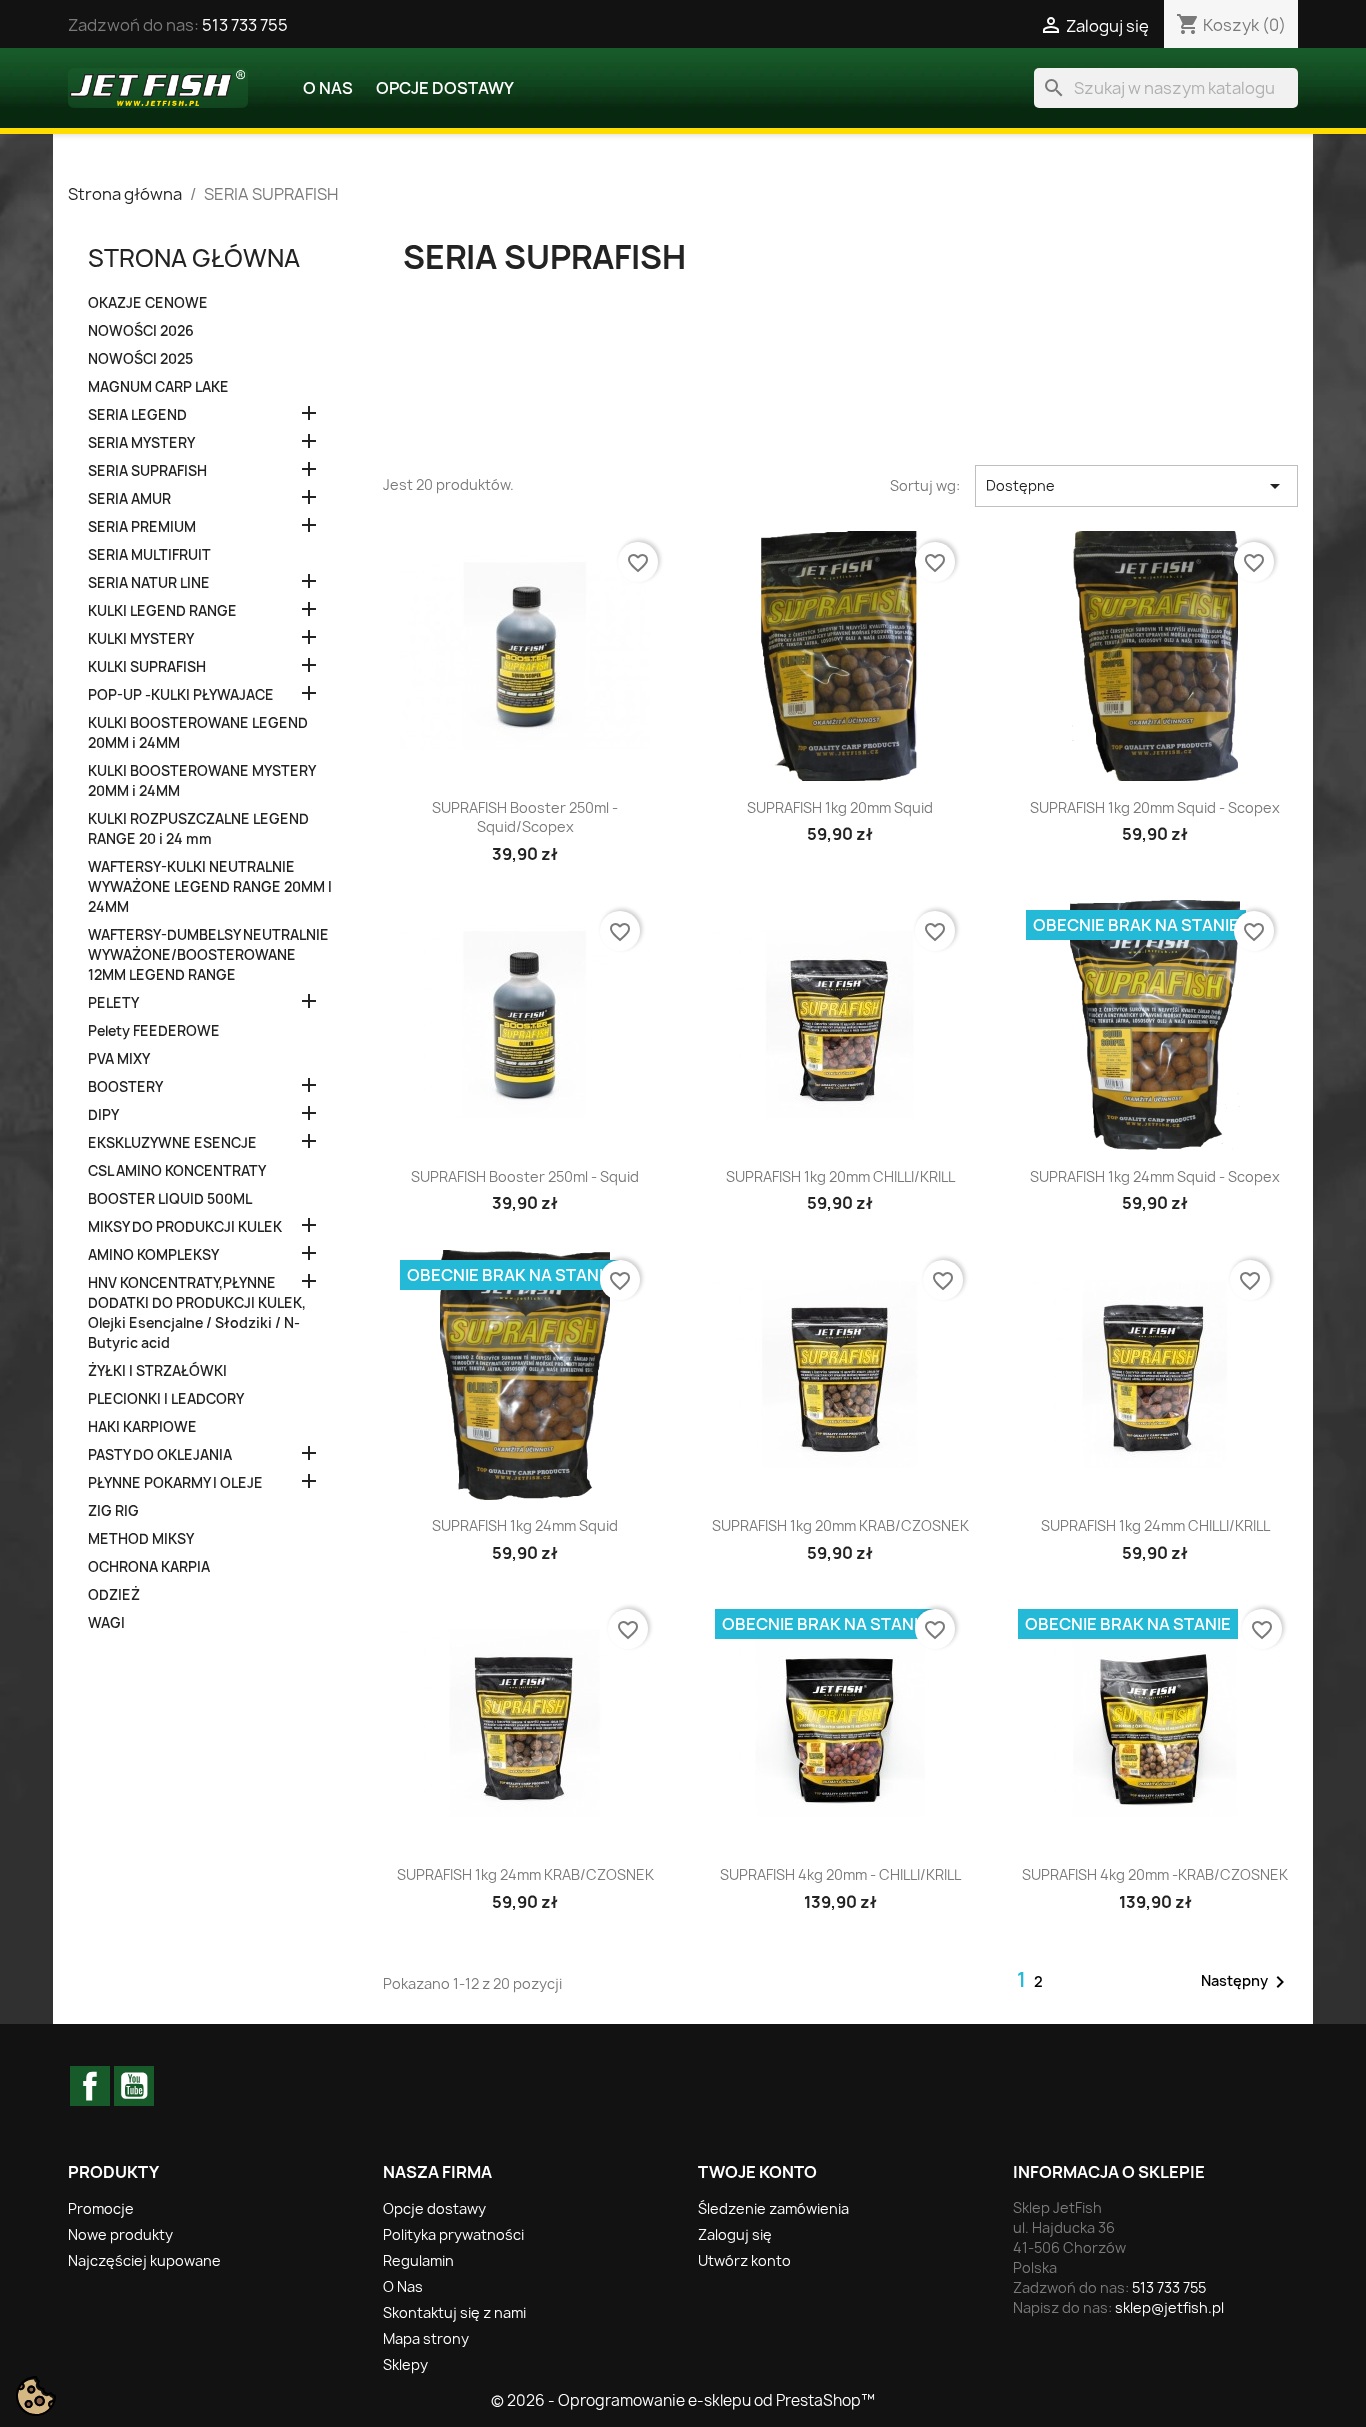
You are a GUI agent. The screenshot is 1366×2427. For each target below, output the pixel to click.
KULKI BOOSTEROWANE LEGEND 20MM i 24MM (198, 733)
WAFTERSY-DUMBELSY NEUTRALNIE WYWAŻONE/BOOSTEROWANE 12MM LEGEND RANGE (208, 955)
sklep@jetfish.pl (1169, 2307)
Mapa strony (426, 2338)
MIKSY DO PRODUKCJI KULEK (185, 1227)
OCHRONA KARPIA (149, 1567)
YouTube (134, 2086)
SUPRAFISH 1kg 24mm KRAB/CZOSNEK (525, 1874)
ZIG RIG (113, 1511)
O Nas (328, 88)
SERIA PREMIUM (142, 527)
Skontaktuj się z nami (454, 2312)
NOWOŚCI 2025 (140, 359)
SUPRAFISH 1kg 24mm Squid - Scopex (1155, 1176)
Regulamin (418, 2260)
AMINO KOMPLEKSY (153, 1255)
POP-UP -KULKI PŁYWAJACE (181, 695)
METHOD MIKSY (141, 1539)
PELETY (113, 1003)
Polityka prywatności (453, 2234)
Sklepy (405, 2364)
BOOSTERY (125, 1087)
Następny (1246, 1982)
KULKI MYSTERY (141, 639)
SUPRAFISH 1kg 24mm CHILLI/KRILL (1155, 1525)
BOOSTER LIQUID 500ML (170, 1199)
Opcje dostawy (445, 88)
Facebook (90, 2086)
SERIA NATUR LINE (149, 583)
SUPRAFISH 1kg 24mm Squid (525, 1525)
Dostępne (1136, 486)
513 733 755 (245, 25)
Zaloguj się (735, 2234)
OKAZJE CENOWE (148, 303)
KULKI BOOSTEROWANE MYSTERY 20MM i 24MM (201, 781)
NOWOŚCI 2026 (141, 331)
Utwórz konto (744, 2260)
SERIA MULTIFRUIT (149, 555)
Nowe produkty (120, 2234)
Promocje (101, 2208)
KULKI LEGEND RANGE (162, 611)
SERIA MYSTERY (141, 443)
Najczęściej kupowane (144, 2260)
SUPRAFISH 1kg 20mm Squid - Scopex (1155, 807)
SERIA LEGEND (137, 415)
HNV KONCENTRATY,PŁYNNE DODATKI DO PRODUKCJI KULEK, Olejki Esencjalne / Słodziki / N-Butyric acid (197, 1313)
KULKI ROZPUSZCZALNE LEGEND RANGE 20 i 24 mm (198, 829)
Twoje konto (757, 2172)
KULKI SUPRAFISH (147, 667)
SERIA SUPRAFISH (147, 471)
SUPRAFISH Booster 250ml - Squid (525, 1176)
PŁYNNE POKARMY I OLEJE (175, 1483)
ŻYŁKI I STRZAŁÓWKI (157, 1371)
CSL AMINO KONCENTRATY (177, 1171)
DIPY (103, 1115)
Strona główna (194, 258)
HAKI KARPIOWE (142, 1427)
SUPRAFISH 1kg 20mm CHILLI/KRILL (840, 1176)
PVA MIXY (119, 1059)
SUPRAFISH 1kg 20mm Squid (840, 807)
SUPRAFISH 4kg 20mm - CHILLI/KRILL (840, 1874)
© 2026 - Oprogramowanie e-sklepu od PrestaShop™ (683, 2400)
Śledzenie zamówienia (773, 2208)
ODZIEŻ (114, 1595)
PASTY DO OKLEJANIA (160, 1455)
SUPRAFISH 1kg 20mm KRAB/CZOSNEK (840, 1525)
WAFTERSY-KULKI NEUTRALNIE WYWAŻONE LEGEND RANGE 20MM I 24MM (210, 887)
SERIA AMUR (129, 499)
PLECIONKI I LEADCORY (166, 1399)
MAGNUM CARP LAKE (158, 387)
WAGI (106, 1623)
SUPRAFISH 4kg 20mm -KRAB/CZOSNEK (1155, 1874)
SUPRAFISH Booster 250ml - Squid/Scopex (525, 817)
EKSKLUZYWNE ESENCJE (172, 1143)
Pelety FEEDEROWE (154, 1031)
